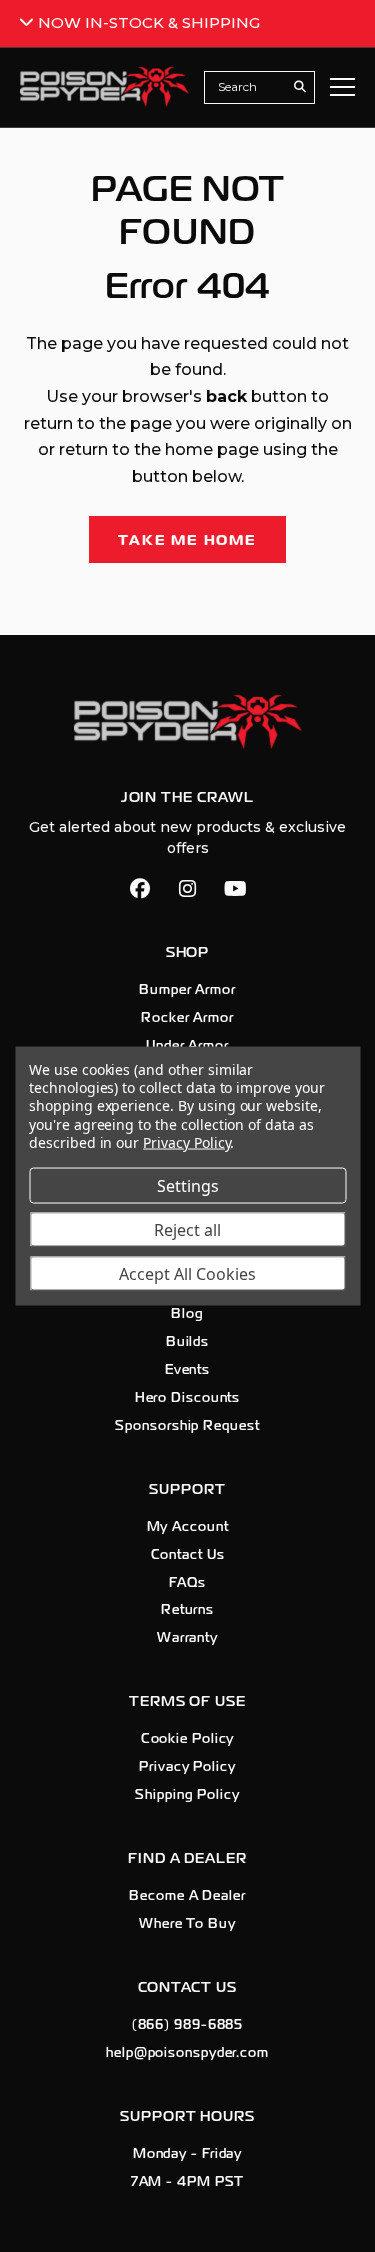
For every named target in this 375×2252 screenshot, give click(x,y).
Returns (187, 1610)
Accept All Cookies (187, 1273)
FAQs (187, 1583)
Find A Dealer (187, 1858)
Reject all (187, 1229)
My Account (188, 1527)
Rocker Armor (187, 1018)
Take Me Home (187, 540)
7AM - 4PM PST (188, 2182)
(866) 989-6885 (188, 2025)
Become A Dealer (187, 1896)
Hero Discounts (188, 1398)
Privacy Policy (187, 1767)
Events (187, 1370)
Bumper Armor (187, 990)
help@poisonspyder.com (187, 2053)
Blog (187, 1314)
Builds (187, 1342)
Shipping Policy (187, 1795)
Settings (188, 1185)
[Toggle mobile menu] (342, 87)
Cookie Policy (188, 1739)
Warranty (187, 1638)
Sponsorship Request (187, 1426)
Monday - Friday (188, 2154)
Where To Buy (187, 1924)
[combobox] (249, 87)
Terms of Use (187, 1701)
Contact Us (188, 1555)
